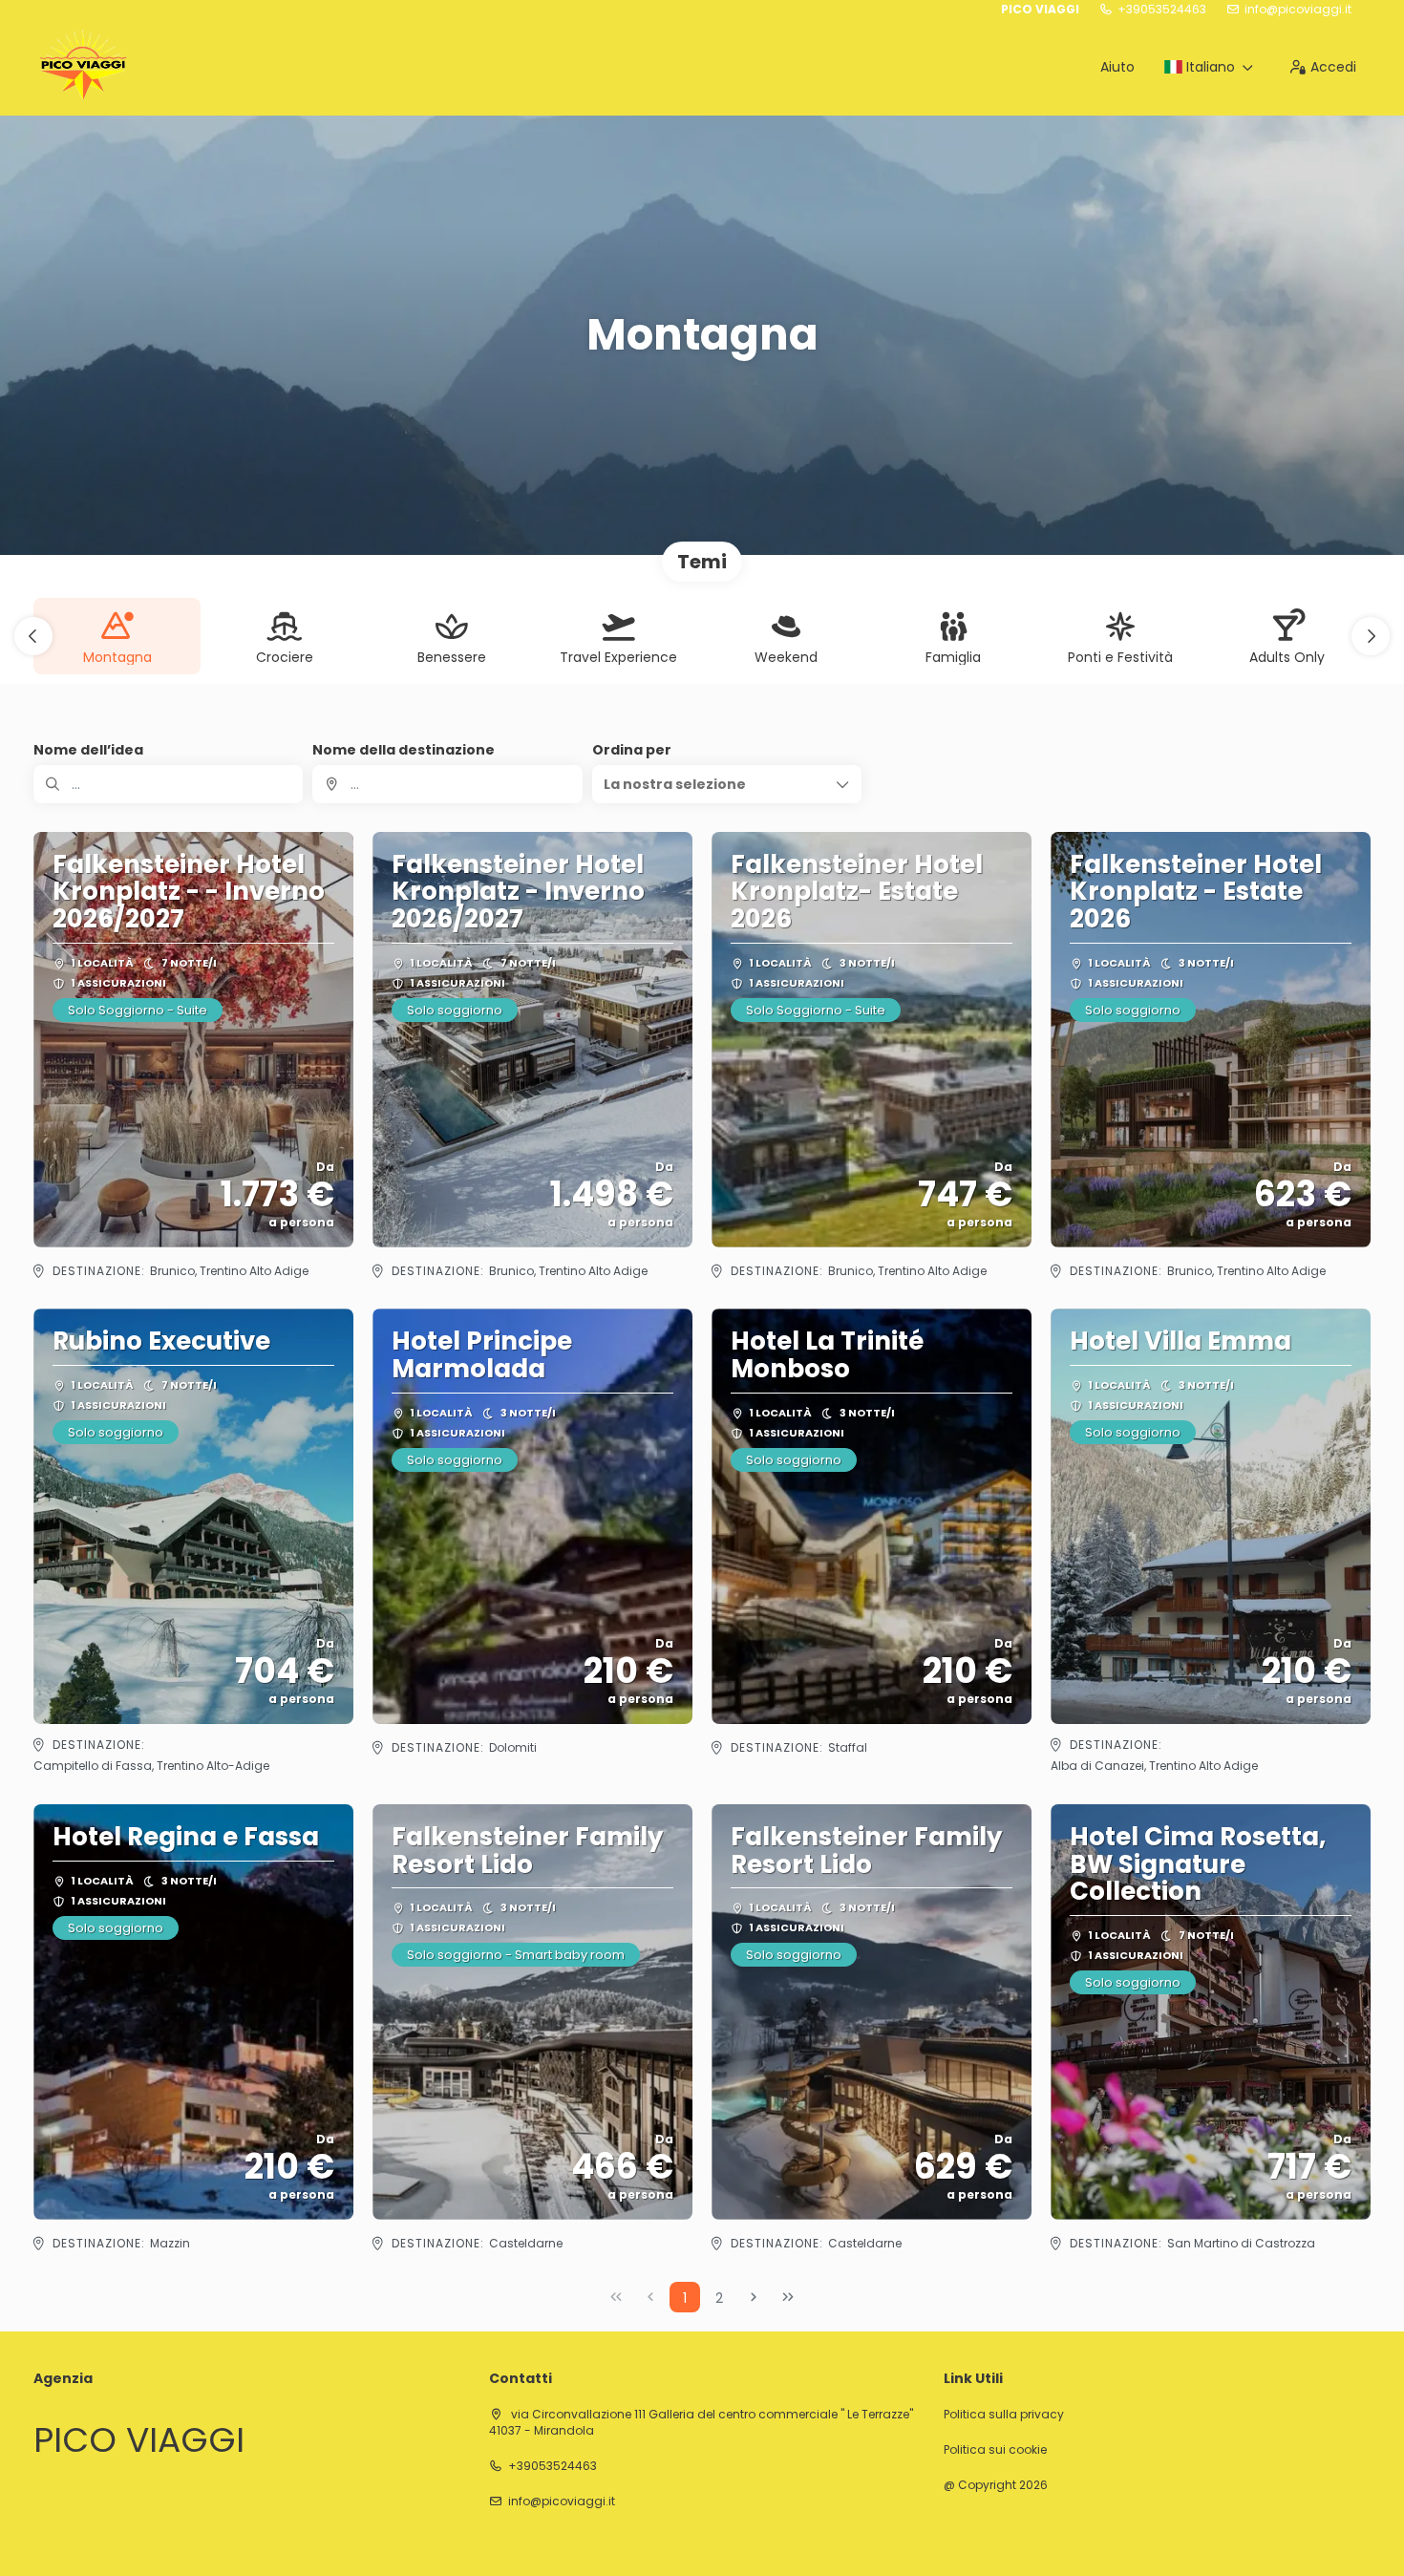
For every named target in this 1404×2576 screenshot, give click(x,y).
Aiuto (1117, 67)
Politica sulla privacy (1004, 2415)
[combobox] (447, 784)
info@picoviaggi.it (1298, 10)
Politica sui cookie (995, 2450)
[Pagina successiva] (754, 2297)
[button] (33, 636)
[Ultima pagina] (788, 2297)
